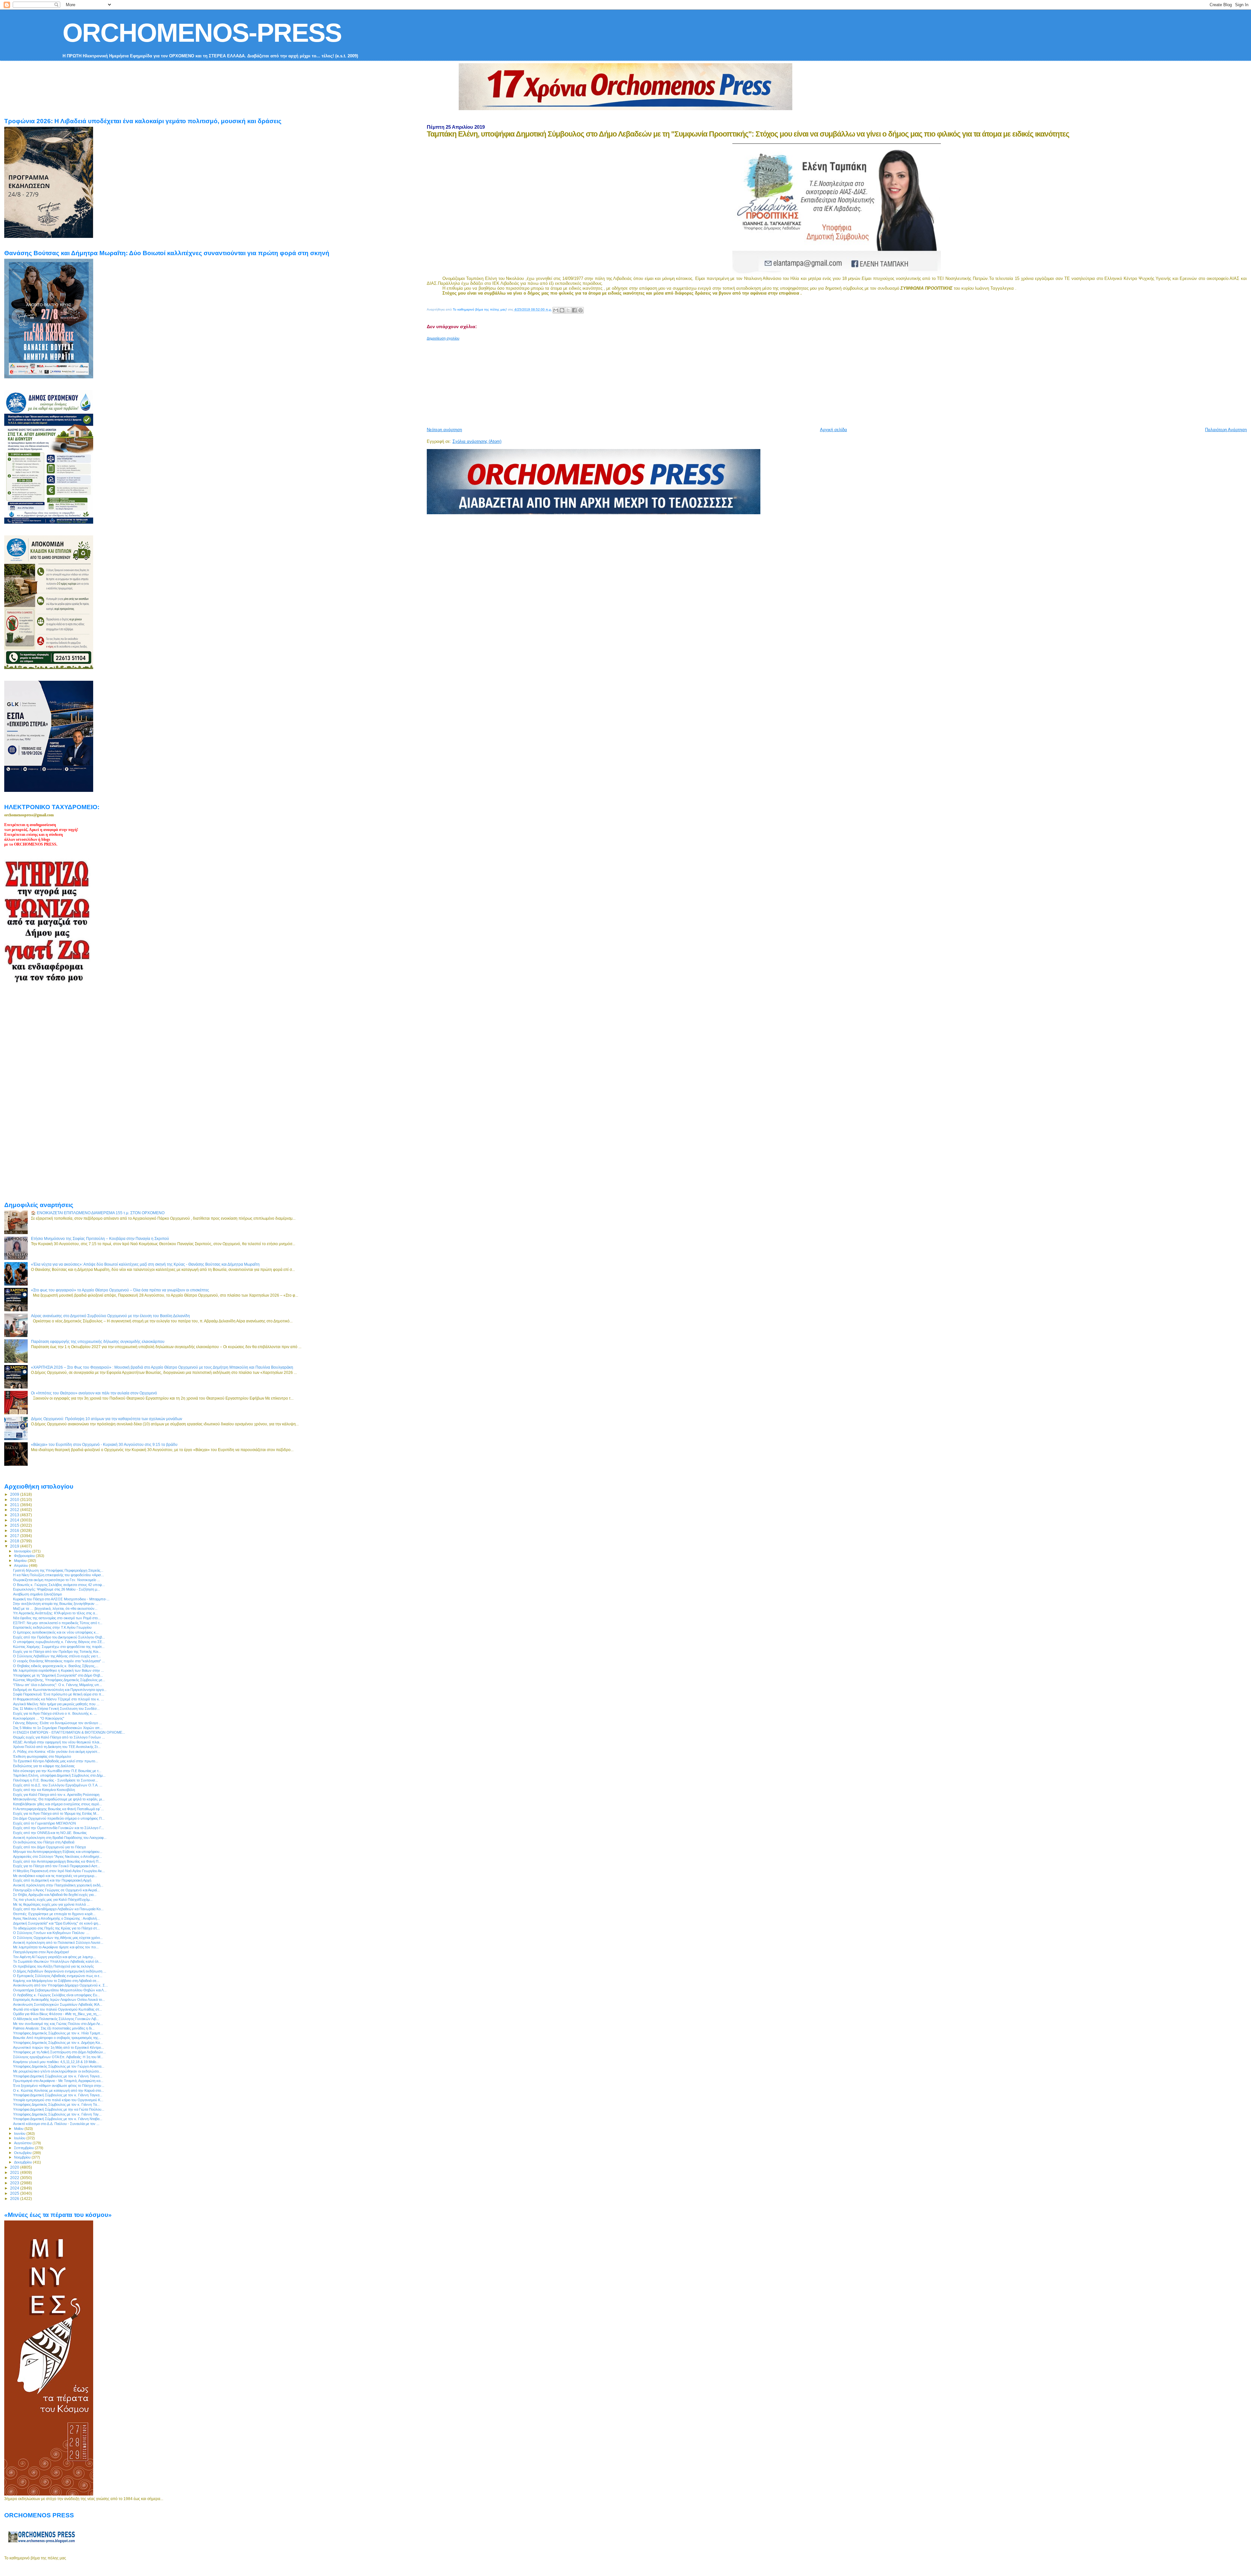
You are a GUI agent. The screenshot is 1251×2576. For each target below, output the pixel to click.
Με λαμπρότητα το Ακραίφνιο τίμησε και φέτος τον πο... (56, 1947)
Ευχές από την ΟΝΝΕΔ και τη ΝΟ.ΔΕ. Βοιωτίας (50, 1833)
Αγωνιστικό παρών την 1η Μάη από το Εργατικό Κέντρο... (58, 2047)
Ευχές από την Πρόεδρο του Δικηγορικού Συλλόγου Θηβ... (59, 1637)
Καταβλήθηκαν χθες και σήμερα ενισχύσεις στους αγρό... (58, 1804)
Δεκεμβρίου (23, 2162)
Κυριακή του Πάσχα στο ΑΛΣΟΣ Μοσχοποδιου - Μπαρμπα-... (61, 1599)
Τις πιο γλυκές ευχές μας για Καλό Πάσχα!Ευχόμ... (53, 1899)
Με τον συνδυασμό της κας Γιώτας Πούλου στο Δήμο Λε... (58, 2024)
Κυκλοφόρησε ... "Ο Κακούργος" (39, 1718)
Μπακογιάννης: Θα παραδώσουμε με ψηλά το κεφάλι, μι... (59, 1799)
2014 (15, 1520)
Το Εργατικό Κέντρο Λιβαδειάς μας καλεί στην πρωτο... (56, 1761)
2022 (15, 2178)
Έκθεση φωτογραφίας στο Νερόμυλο (42, 1756)
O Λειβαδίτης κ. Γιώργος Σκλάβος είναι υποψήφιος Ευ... (57, 1995)
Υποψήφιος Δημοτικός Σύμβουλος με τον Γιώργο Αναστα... (59, 2066)
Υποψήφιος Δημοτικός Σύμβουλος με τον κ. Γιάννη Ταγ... (57, 2114)
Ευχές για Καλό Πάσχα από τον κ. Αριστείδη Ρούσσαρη (56, 1795)
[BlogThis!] (562, 310)
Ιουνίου (20, 2133)
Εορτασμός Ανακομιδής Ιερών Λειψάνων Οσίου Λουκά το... (59, 2000)
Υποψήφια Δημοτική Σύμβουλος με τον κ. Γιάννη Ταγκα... (58, 2076)
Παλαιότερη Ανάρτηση (1226, 430)
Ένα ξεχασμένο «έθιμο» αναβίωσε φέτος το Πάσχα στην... (59, 2086)
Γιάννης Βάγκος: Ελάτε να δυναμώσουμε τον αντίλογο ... (58, 1723)
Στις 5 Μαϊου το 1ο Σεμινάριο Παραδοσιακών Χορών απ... (58, 1728)
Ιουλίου (20, 2138)
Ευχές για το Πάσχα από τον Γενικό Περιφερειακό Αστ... (57, 1866)
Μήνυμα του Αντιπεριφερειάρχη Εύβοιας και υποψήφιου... (58, 1852)
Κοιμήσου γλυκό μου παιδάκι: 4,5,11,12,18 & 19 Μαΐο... (56, 2062)
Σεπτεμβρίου (24, 2148)
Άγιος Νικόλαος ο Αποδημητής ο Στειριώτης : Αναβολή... (56, 1918)
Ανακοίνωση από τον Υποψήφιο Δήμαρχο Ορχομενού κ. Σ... (60, 1985)
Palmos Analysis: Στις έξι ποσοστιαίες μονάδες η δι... (54, 2028)
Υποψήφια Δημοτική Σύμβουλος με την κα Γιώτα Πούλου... (59, 2109)
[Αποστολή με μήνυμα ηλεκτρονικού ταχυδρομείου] (556, 310)
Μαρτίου (21, 1561)
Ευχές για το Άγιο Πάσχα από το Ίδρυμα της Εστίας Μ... (56, 1813)
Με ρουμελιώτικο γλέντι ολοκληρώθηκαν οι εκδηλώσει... (57, 2071)
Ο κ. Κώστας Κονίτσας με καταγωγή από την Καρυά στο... (58, 2090)
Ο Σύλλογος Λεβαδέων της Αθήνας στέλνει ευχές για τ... (57, 1656)
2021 (15, 2172)
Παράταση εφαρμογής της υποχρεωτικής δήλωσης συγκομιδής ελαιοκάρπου (98, 1341)
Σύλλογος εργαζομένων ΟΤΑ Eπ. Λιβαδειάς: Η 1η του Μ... (58, 2057)
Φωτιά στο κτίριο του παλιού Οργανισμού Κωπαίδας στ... (58, 2009)
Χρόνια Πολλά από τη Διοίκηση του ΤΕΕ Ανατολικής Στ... (57, 1747)
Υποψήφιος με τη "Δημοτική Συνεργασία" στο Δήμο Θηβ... (58, 1675)
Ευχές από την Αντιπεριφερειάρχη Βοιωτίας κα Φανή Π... (57, 1861)
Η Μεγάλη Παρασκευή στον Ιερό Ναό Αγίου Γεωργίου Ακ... (59, 1871)
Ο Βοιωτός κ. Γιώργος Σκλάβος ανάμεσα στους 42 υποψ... (59, 1585)
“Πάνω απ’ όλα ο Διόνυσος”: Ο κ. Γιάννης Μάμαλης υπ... (58, 1685)
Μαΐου (19, 2129)
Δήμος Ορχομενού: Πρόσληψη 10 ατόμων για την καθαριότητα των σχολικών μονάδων (107, 1419)
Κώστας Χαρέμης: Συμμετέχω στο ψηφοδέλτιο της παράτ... (59, 1647)
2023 (15, 2183)
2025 (15, 2193)
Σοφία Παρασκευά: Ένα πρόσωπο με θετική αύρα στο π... (59, 1694)
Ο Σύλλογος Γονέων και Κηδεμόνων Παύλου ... (51, 1933)
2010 (15, 1499)
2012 (15, 1510)
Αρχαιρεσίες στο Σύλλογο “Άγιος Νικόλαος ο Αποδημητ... (58, 1856)
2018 (15, 1541)
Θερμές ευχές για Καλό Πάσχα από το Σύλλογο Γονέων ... (59, 1737)
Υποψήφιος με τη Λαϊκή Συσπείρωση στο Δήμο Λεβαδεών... (59, 2052)
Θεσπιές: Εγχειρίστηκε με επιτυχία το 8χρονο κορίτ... (54, 1914)
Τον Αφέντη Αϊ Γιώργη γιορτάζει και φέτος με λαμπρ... (54, 1957)
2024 (15, 2188)
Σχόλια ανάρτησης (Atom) (477, 441)
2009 (15, 1494)
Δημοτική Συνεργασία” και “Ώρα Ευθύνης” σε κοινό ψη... (57, 1923)
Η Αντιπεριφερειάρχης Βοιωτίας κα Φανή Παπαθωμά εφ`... (58, 1809)
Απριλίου (22, 1565)
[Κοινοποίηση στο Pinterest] (581, 310)
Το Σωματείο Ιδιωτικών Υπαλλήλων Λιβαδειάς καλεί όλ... (57, 1961)
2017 (15, 1536)
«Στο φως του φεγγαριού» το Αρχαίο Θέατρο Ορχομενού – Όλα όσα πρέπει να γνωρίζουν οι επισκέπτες (120, 1290)
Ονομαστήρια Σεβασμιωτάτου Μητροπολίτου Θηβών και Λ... (60, 1990)
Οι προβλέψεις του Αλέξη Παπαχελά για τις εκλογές (53, 1966)
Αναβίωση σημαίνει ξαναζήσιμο (37, 1594)
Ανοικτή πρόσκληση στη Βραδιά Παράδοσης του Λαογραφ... (60, 1838)
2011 (15, 1505)
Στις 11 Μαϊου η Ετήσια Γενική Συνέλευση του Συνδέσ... (56, 1709)
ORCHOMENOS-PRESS (202, 33)
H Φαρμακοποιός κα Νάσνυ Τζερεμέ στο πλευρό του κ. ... (58, 1699)
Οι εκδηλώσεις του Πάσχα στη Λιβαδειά (44, 1842)
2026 (15, 2198)
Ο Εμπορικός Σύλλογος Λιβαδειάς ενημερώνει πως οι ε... (58, 1976)
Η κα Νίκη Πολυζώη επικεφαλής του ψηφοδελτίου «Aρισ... (58, 1575)
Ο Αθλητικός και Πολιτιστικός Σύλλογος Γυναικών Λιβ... (56, 2019)
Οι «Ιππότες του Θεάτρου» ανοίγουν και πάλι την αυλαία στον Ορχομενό (94, 1393)
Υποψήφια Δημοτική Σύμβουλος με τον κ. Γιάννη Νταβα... (58, 2119)
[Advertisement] (585, 381)
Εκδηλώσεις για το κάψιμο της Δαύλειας (44, 1766)
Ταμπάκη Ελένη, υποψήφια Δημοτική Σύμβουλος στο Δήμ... (59, 1775)
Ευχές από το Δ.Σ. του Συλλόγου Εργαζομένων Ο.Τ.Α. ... (58, 1785)
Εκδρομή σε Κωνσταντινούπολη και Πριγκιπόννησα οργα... (60, 1690)
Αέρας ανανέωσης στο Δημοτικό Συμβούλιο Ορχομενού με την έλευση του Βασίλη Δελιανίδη (110, 1316)
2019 (15, 1546)
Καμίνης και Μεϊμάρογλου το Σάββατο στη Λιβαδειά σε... (56, 1981)
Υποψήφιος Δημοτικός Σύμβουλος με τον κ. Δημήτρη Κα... (58, 2043)
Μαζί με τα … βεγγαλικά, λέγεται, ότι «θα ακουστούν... (55, 1608)
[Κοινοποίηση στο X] (568, 310)
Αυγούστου (23, 2143)
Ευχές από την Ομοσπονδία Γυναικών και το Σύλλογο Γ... (58, 1828)
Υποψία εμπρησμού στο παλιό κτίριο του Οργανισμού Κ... (58, 2100)
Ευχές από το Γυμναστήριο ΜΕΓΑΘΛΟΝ (44, 1823)
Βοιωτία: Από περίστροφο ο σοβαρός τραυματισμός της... (57, 2038)
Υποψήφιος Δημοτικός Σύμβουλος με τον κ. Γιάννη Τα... (56, 2104)
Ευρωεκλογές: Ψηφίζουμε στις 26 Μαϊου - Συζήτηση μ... (57, 1589)
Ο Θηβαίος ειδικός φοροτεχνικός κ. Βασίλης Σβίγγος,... (56, 1666)
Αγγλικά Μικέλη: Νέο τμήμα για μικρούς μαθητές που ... (56, 1704)
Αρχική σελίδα (834, 430)
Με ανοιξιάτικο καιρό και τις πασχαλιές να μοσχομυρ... (55, 1876)
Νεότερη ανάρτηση (444, 430)
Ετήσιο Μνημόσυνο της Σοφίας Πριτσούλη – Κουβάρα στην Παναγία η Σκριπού (100, 1238)
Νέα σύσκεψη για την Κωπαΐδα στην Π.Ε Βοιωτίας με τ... (57, 1771)
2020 (15, 2167)
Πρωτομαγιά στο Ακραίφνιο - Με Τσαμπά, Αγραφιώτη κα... (58, 2081)
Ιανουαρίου (23, 1551)
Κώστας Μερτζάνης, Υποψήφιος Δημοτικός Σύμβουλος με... (59, 1680)
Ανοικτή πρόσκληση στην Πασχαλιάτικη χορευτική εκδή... (58, 1885)
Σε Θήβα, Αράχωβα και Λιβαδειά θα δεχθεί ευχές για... (55, 1895)
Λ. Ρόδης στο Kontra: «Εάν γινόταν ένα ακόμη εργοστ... (57, 1752)
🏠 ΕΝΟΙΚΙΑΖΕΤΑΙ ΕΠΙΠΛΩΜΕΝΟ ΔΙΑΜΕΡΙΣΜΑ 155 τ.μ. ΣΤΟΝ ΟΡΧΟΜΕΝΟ (98, 1213)
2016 (15, 1530)
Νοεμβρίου (23, 2157)
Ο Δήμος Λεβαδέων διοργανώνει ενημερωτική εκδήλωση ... (60, 1971)
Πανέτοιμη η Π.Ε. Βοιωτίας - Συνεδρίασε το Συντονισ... (56, 1780)
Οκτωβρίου (23, 2153)
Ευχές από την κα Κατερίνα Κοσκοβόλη (44, 1790)
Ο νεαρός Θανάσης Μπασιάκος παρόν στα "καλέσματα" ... (59, 1661)
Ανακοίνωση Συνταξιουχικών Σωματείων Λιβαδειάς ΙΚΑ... (58, 2004)
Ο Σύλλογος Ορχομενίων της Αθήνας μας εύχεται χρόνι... (58, 1938)
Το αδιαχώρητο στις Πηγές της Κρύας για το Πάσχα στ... (56, 1928)
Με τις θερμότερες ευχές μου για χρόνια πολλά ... (51, 1904)
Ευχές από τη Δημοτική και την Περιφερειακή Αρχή (52, 1880)
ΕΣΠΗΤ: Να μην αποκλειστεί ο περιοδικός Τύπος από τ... (58, 1623)
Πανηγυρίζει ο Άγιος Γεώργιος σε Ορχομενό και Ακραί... (56, 1890)
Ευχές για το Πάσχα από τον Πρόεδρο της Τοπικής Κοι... (57, 1652)
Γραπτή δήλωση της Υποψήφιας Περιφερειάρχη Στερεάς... (58, 1570)
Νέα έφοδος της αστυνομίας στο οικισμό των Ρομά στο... (57, 1618)
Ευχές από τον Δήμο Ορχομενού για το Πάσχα (49, 1847)
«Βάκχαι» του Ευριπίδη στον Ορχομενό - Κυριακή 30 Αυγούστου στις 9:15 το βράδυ (104, 1444)
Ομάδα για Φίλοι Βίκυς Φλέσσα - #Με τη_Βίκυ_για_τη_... (57, 2014)
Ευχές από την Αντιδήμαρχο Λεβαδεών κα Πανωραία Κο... (58, 1909)
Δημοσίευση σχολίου (443, 338)
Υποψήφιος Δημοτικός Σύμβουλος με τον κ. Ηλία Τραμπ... (58, 2033)
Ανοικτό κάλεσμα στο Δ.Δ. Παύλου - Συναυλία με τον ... (56, 2124)
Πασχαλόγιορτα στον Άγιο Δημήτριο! (41, 1952)
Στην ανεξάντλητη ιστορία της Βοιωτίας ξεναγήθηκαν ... (56, 1604)
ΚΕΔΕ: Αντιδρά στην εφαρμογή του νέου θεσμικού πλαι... (58, 1742)
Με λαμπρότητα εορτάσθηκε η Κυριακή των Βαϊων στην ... (58, 1670)
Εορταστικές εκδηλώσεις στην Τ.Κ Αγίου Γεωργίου (52, 1627)
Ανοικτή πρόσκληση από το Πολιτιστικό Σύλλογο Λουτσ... (58, 1943)
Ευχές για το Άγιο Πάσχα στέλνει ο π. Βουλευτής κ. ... (55, 1713)
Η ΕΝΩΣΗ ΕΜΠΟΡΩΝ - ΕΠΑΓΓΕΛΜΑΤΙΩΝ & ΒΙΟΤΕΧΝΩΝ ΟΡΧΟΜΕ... (69, 1732)
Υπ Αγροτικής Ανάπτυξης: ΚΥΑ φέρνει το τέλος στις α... (55, 1613)
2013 (15, 1515)
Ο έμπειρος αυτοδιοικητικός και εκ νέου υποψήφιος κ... (56, 1632)
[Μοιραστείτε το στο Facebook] (574, 310)
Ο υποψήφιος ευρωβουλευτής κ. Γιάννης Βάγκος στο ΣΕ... (59, 1642)
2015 (15, 1525)
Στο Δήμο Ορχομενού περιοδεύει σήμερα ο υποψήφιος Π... (59, 1818)
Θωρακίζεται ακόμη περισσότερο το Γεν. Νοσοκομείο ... (57, 1580)
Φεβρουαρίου (25, 1556)
